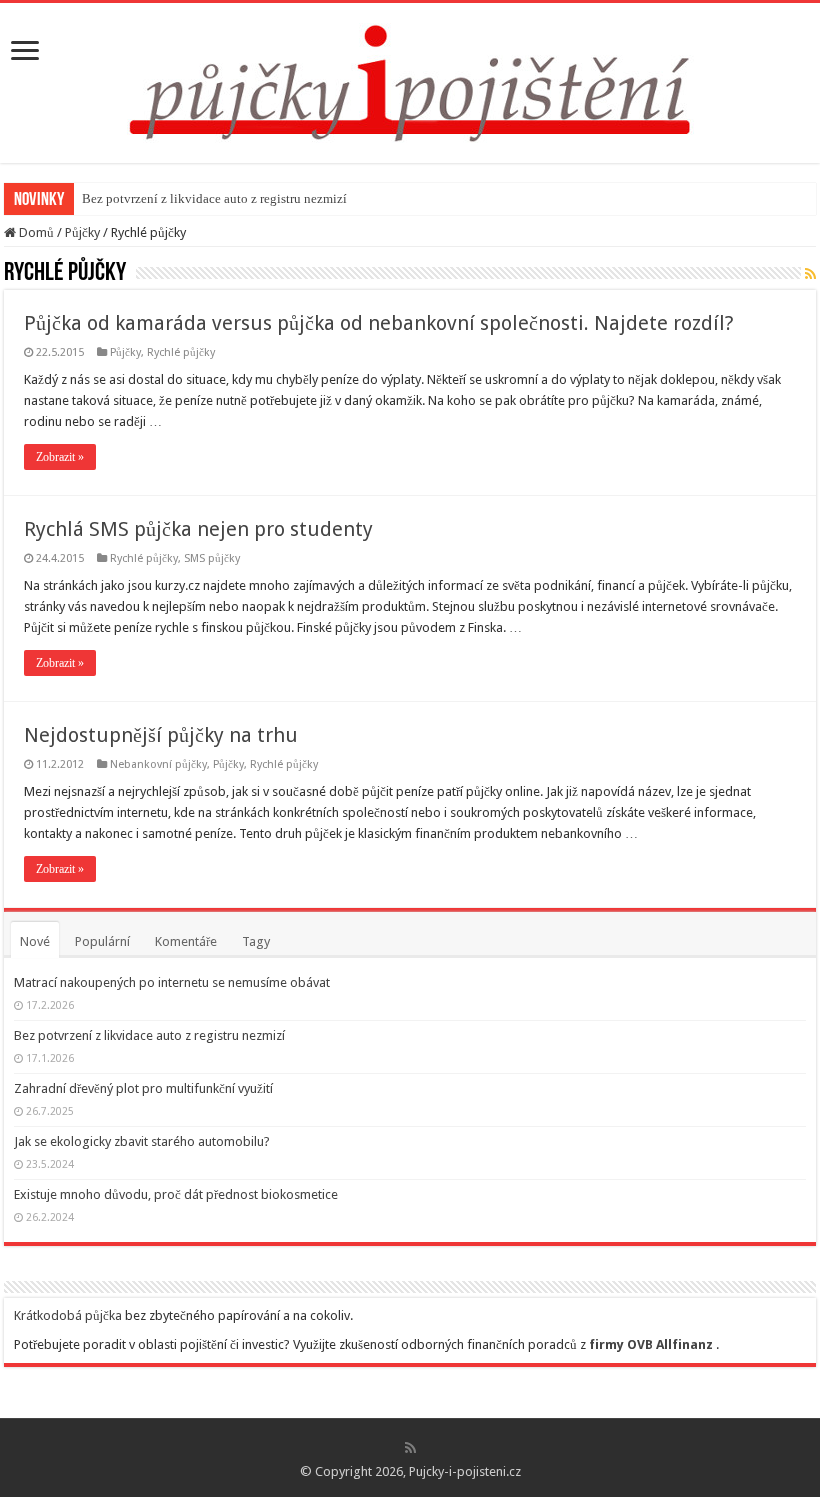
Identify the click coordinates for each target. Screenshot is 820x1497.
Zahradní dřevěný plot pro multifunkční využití (143, 1088)
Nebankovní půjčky (158, 764)
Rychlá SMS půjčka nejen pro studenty (198, 529)
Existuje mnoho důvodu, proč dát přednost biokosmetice (176, 1194)
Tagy (256, 941)
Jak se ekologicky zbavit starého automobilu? (142, 1141)
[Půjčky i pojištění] (410, 79)
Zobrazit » (60, 457)
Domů (35, 232)
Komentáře (186, 941)
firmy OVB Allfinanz (651, 1344)
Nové (35, 941)
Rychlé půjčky (181, 352)
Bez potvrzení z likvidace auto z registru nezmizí (214, 198)
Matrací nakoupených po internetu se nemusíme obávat (172, 982)
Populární (102, 941)
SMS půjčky (212, 558)
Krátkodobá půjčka (68, 1315)
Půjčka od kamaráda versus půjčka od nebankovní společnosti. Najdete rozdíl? (379, 323)
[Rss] (410, 1448)
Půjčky (82, 232)
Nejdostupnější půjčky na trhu (161, 735)
